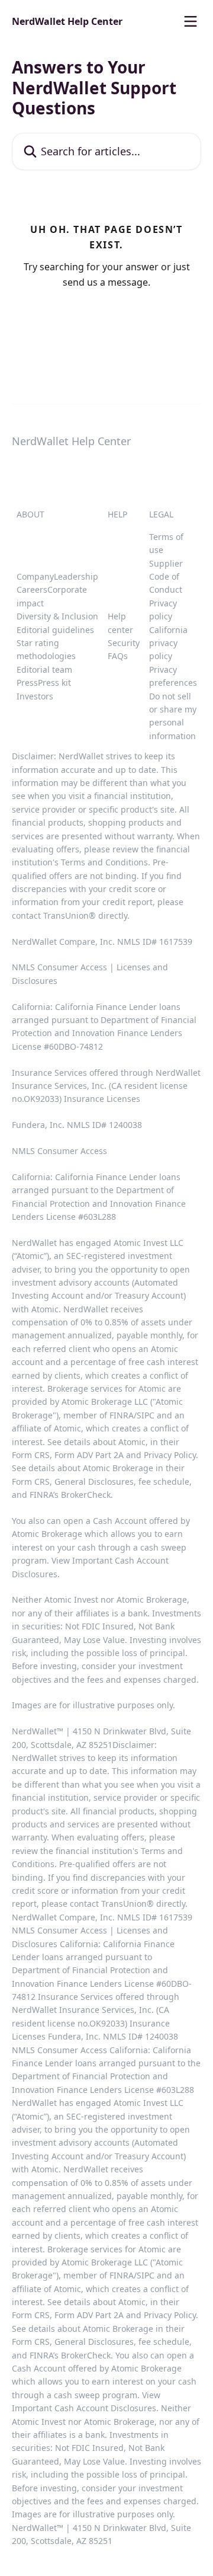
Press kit (54, 683)
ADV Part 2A (101, 1455)
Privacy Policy (170, 1455)
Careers (32, 589)
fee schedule (164, 1482)
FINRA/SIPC (132, 1415)
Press (27, 683)
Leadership (76, 576)
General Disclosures (94, 1482)
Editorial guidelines (55, 630)
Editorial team (44, 669)
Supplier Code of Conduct (166, 577)
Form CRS (31, 1482)
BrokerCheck (86, 1495)
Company (35, 576)
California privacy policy (168, 643)
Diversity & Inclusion (57, 616)
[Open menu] (191, 21)
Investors (35, 696)
